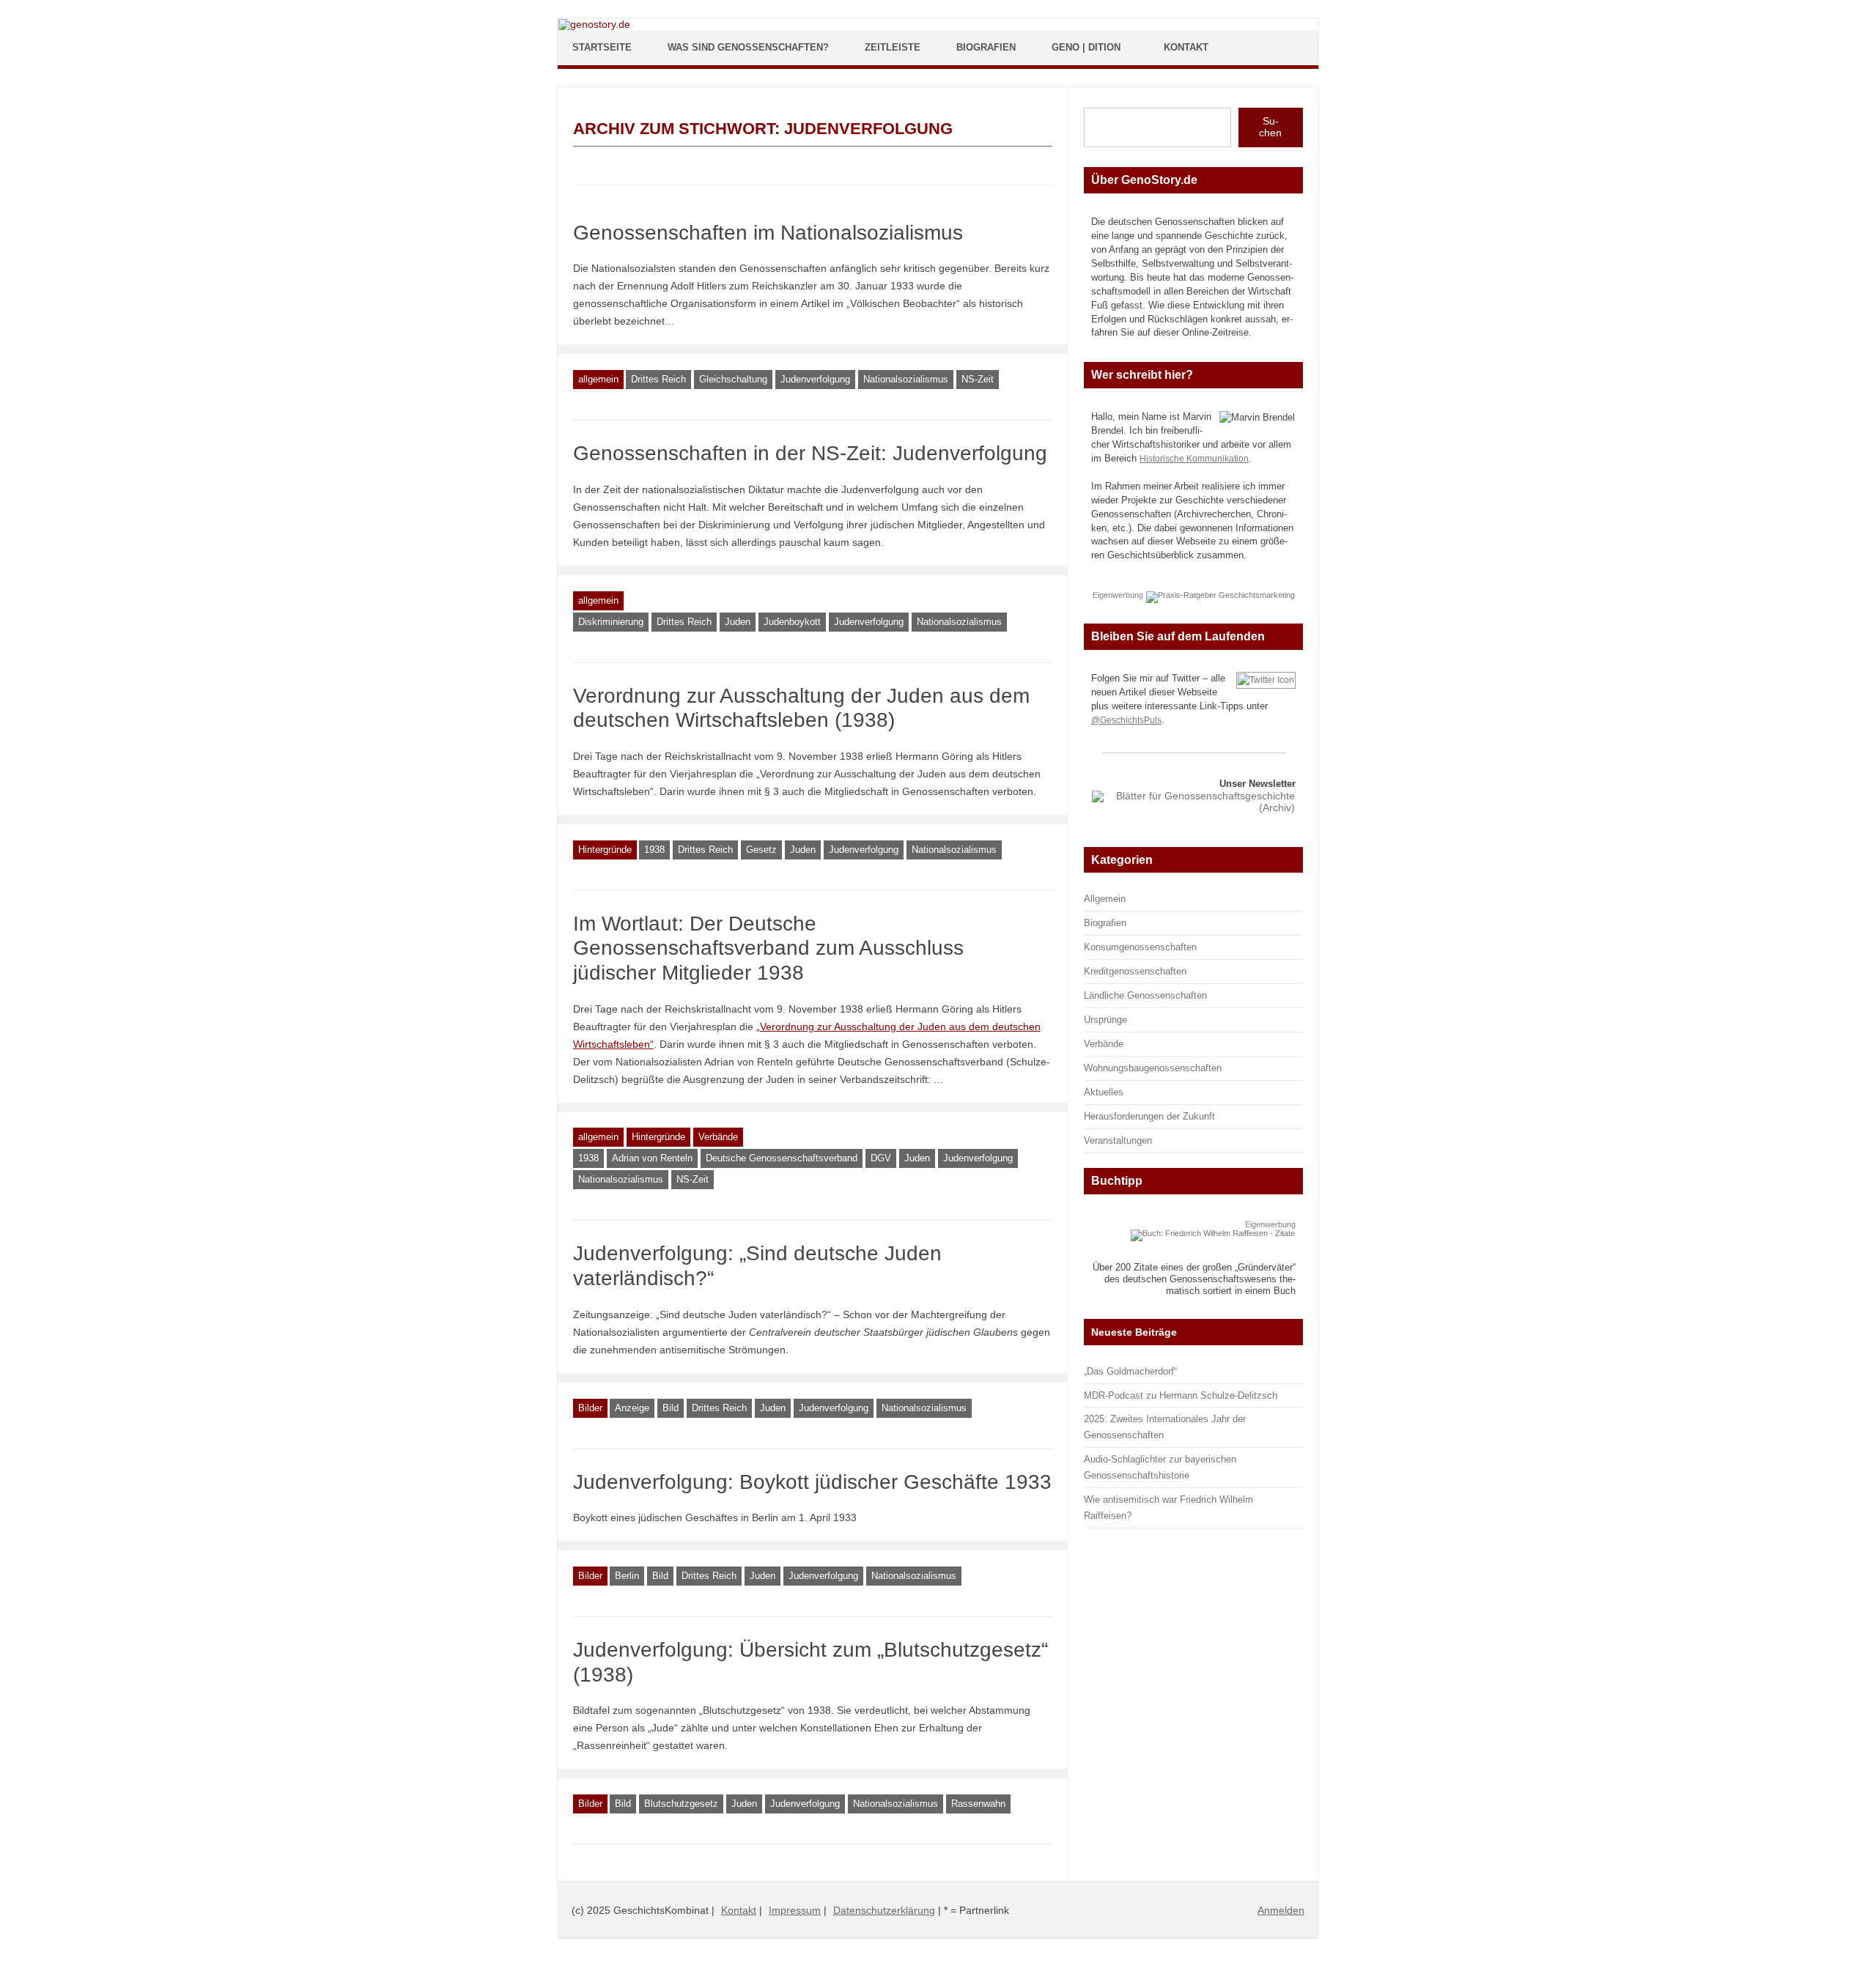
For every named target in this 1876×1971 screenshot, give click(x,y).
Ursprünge (1105, 1020)
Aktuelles (1104, 1092)
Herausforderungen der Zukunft (1149, 1116)
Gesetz (761, 850)
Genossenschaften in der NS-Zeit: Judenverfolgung (810, 453)
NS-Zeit (978, 379)
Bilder (590, 1408)
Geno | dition (1086, 47)
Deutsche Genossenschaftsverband (782, 1158)
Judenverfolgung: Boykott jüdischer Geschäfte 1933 (812, 1482)
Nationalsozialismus (906, 379)
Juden (738, 622)
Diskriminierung (611, 622)
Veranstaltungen (1118, 1140)
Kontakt (1186, 47)
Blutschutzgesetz (681, 1804)
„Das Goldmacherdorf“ (1130, 1371)
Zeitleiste (893, 47)
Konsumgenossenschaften (1140, 947)
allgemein (598, 379)
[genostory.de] (594, 24)
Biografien (986, 47)
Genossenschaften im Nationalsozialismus (768, 233)
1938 (654, 850)
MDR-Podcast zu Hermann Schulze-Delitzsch (1181, 1395)
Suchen (1270, 127)
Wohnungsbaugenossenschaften (1153, 1068)
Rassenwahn (978, 1804)
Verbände (718, 1137)
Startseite (602, 47)
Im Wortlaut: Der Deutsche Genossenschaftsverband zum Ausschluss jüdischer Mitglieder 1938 (768, 948)
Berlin (627, 1576)
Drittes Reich (658, 379)
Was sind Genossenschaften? (748, 47)
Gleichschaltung (733, 379)
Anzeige (632, 1408)
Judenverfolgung (815, 379)
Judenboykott (792, 622)
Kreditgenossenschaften (1135, 971)
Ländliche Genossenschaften (1145, 995)
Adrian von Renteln (652, 1158)
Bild (671, 1408)
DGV (881, 1158)
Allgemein (1105, 899)
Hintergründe (605, 850)
